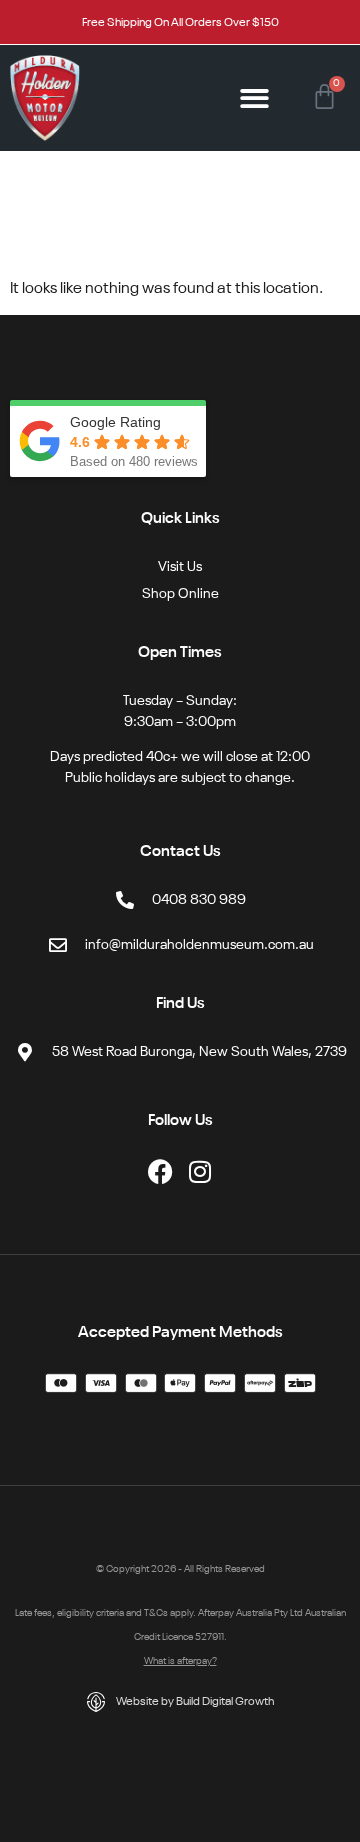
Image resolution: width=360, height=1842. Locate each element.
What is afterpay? (180, 1661)
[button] (255, 98)
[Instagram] (200, 1171)
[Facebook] (160, 1171)
